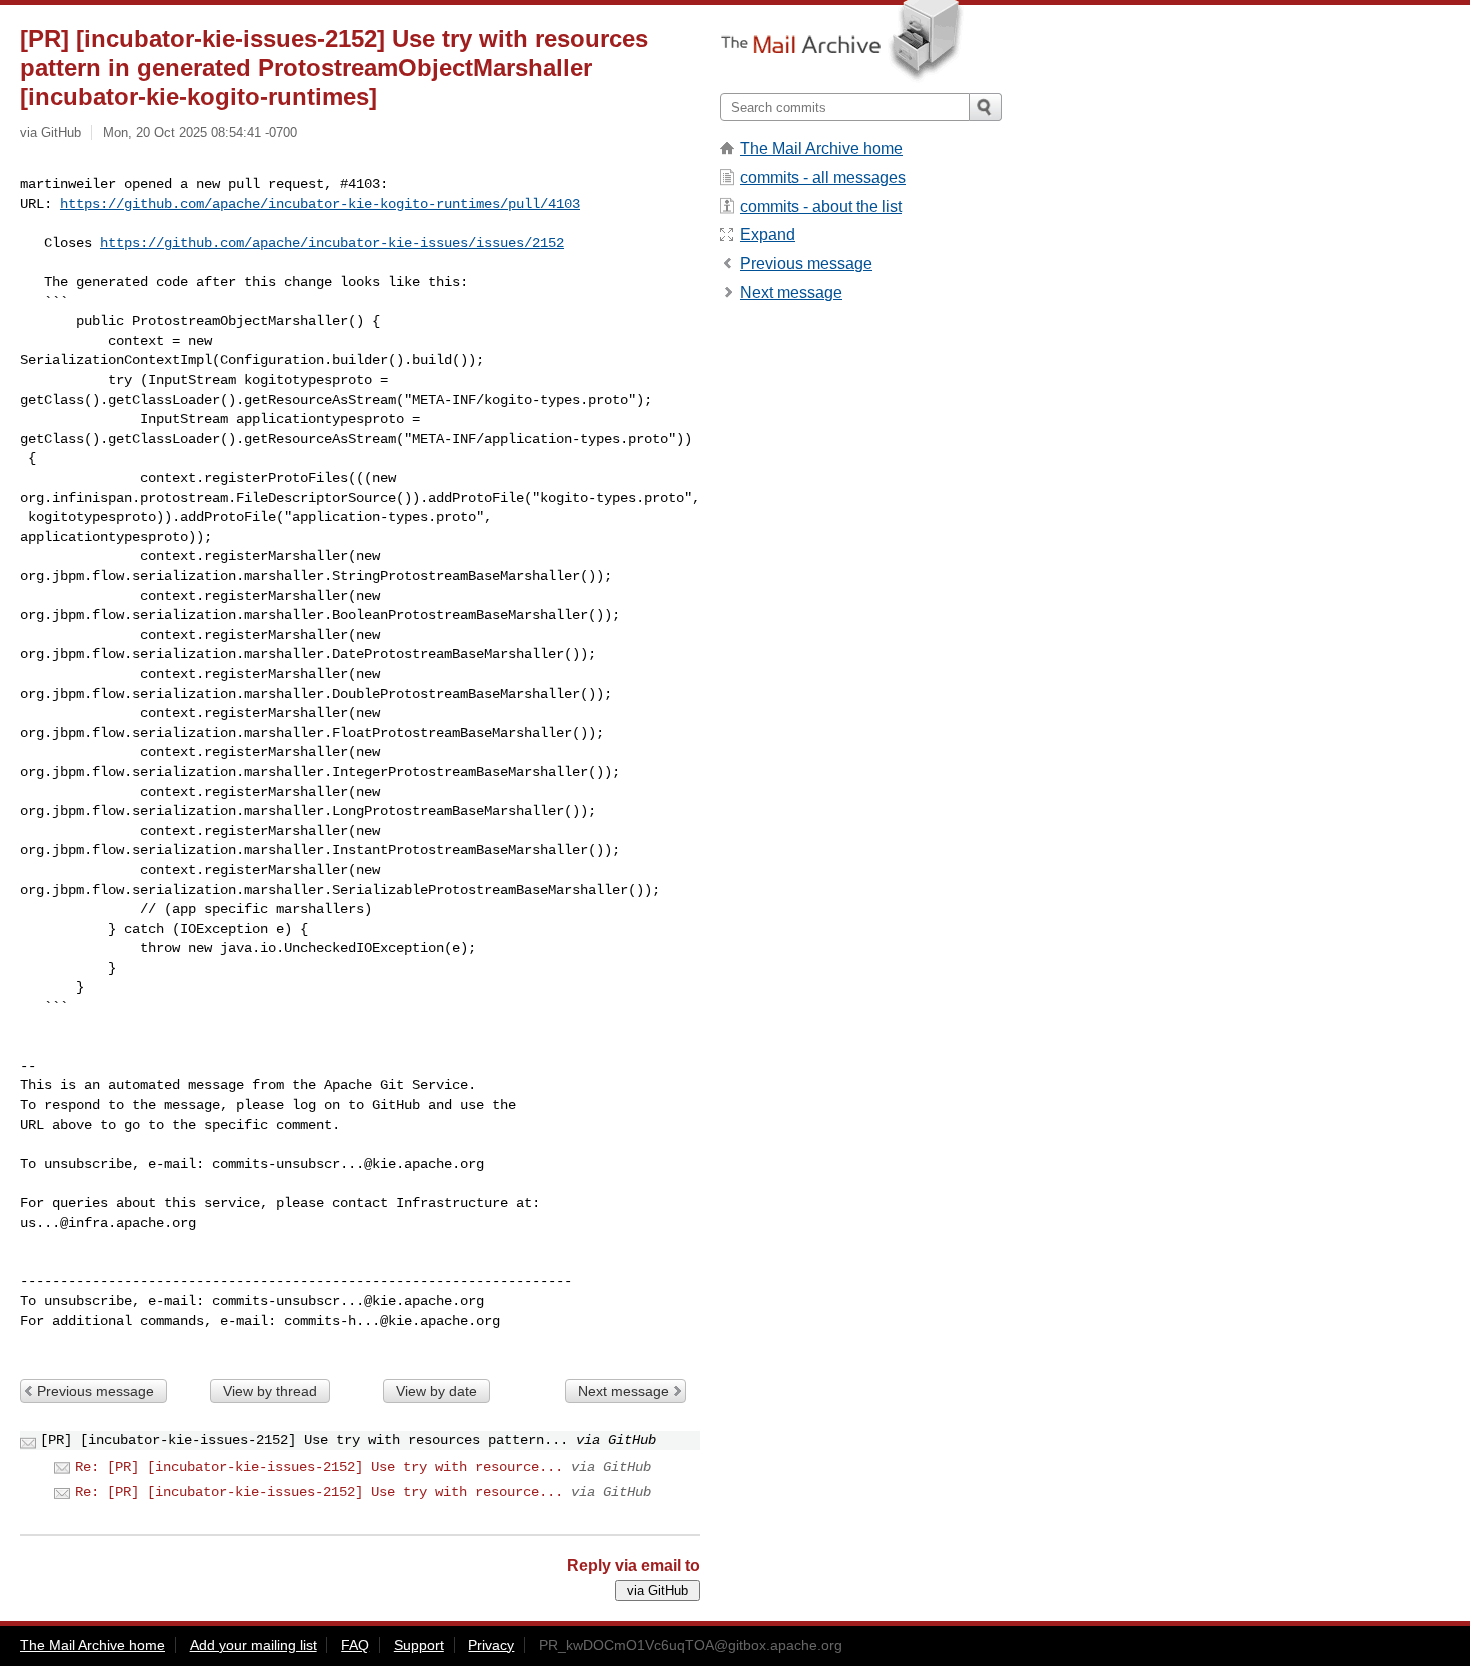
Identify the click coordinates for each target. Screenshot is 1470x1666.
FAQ (355, 1645)
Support (419, 1645)
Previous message (95, 1391)
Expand (767, 234)
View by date (436, 1391)
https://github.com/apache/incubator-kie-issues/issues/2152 (332, 243)
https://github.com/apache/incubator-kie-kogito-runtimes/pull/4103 (320, 204)
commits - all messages (823, 177)
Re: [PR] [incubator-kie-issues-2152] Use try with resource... (319, 1467)
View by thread (270, 1391)
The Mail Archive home (821, 148)
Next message (623, 1391)
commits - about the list (821, 206)
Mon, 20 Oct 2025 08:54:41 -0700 (200, 132)
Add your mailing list (253, 1645)
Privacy (491, 1645)
